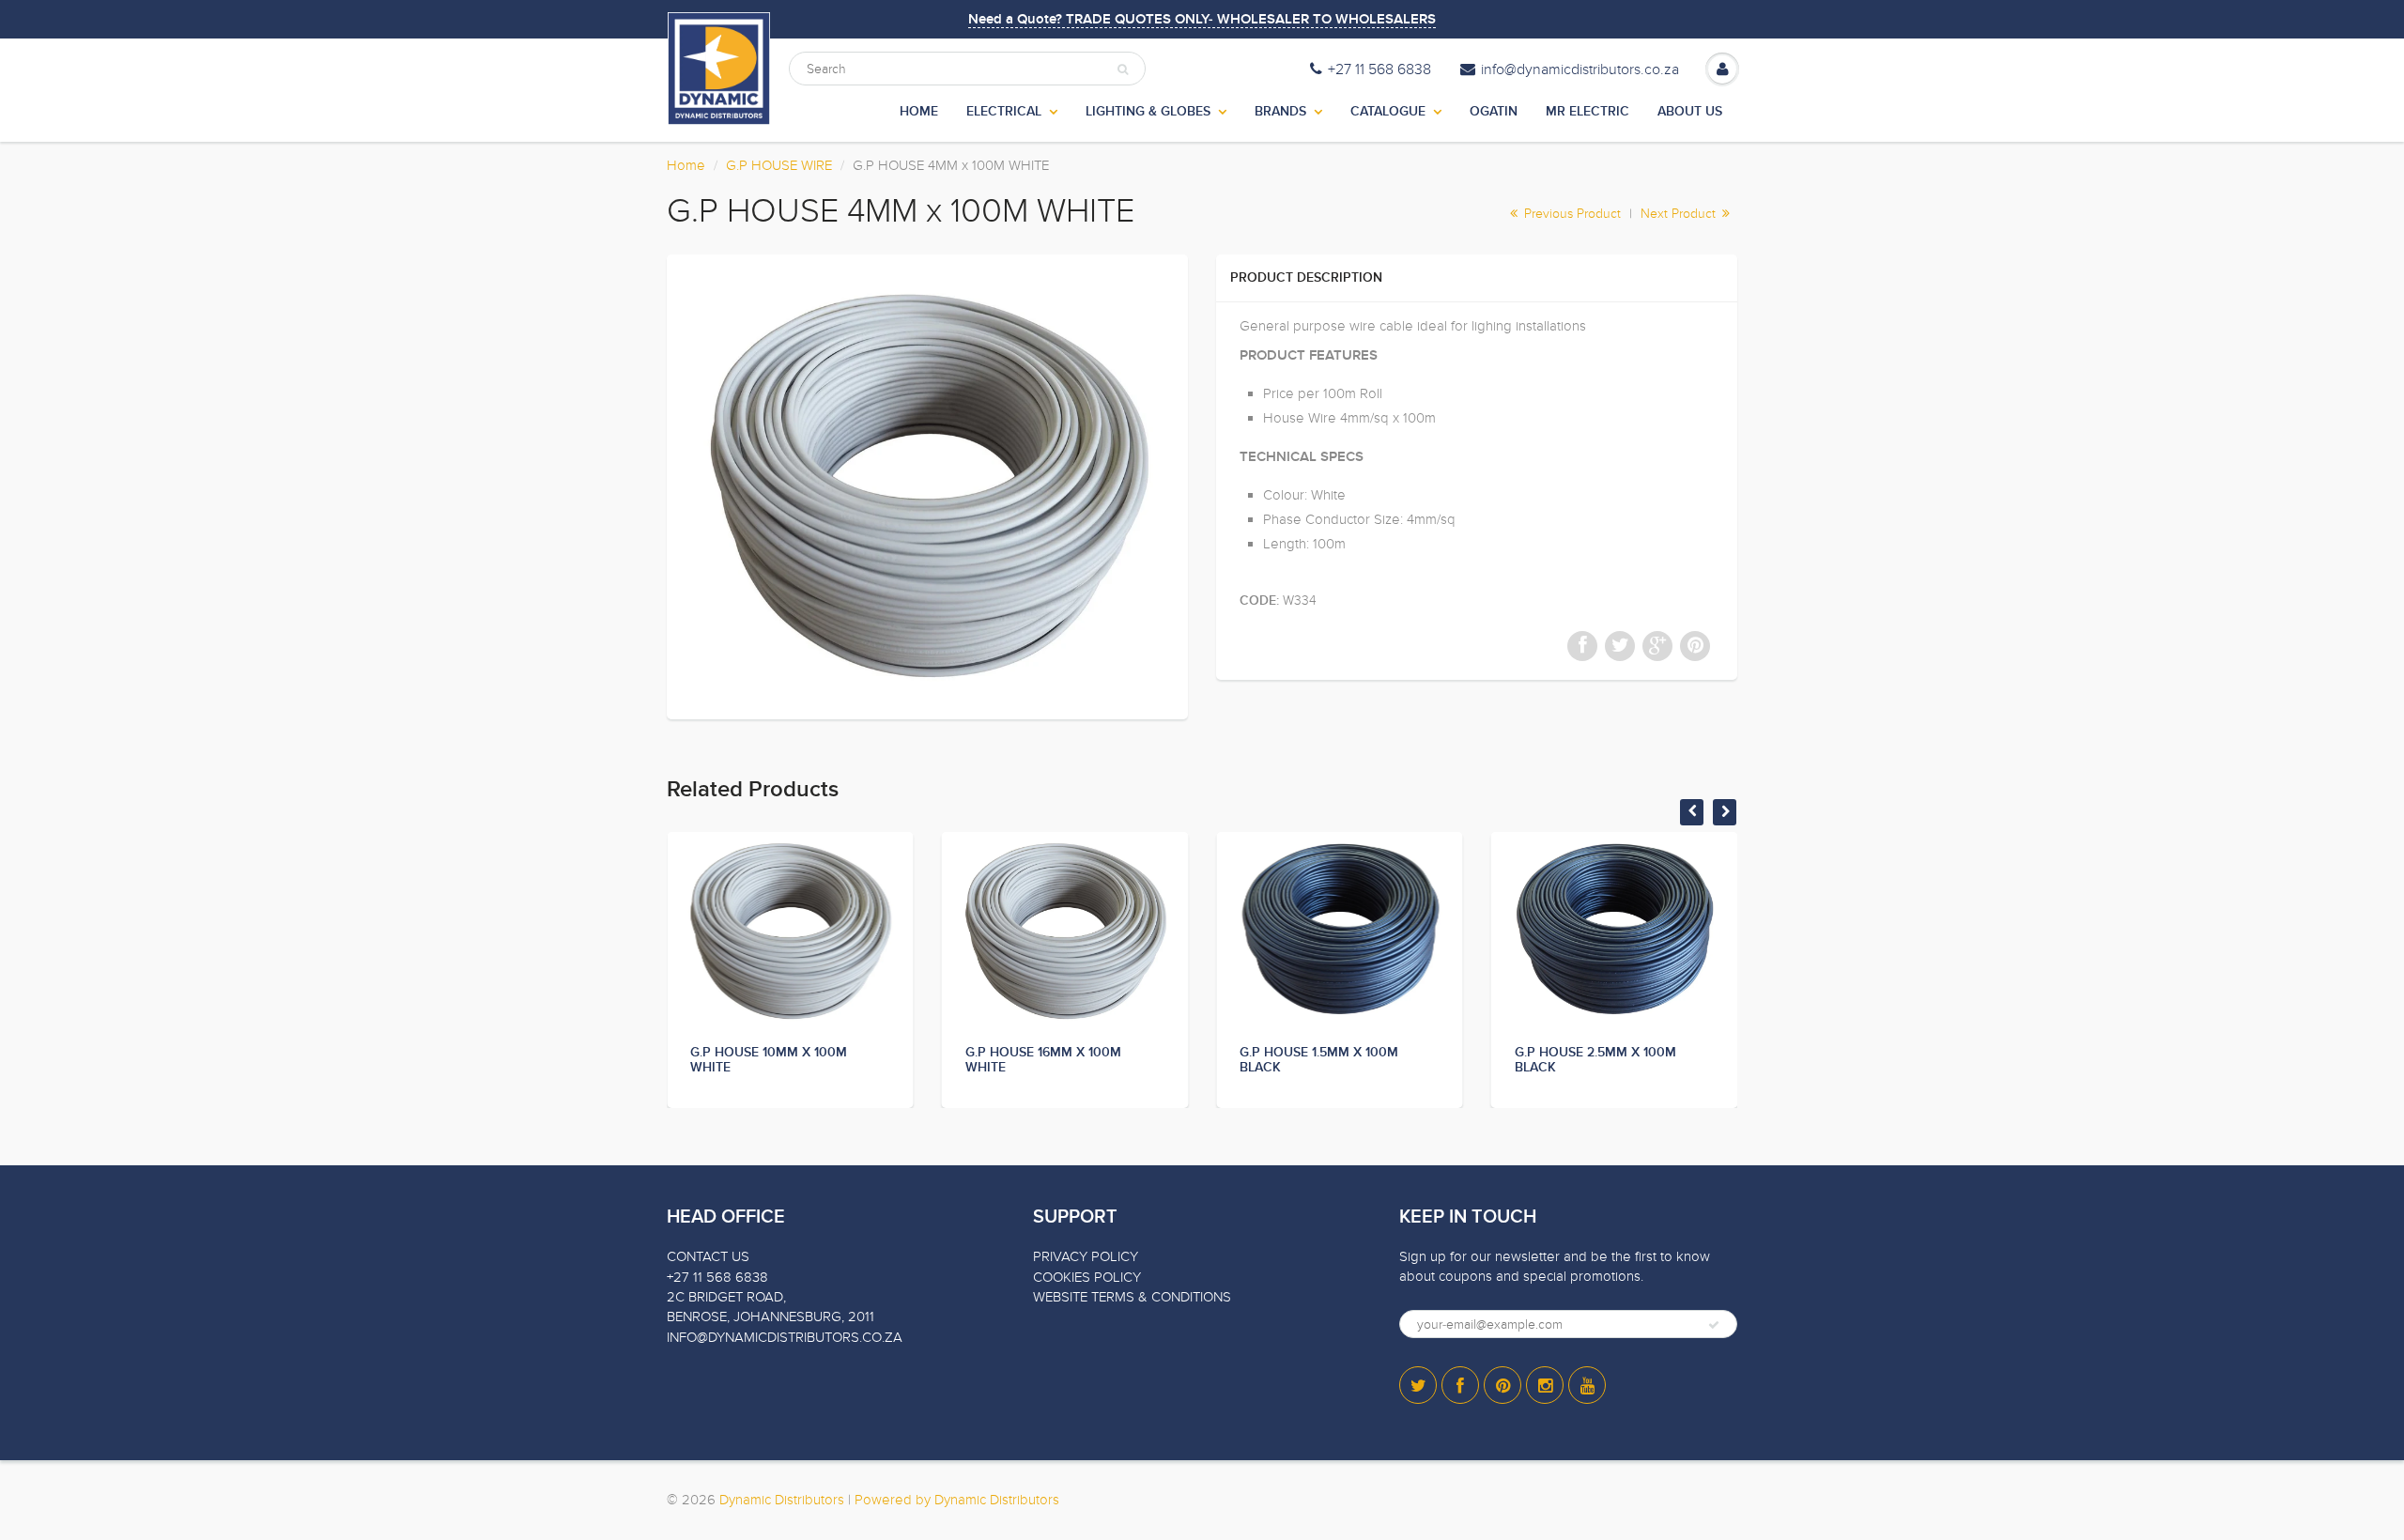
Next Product (1680, 214)
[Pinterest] (1502, 1385)
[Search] (1123, 69)
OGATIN (1494, 112)
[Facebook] (1460, 1385)
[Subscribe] (1714, 1325)
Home (686, 165)
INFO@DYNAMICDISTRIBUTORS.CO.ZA (785, 1337)
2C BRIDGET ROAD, (726, 1297)
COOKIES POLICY (1087, 1277)
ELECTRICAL (1004, 112)
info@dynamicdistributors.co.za (1580, 69)
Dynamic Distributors (782, 1500)
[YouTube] (1587, 1385)
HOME (919, 112)
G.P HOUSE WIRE (779, 165)
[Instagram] (1545, 1385)
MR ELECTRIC (1587, 112)
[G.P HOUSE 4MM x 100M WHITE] (927, 485)
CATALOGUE (1388, 112)
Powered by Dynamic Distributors (957, 1500)
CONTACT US (708, 1256)
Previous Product (1571, 214)
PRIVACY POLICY (1086, 1256)
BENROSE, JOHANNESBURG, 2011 (771, 1317)
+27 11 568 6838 (1379, 69)
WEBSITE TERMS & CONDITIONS (1132, 1297)
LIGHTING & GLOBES (1148, 112)
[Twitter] (1418, 1385)
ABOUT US (1690, 112)
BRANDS (1280, 112)
